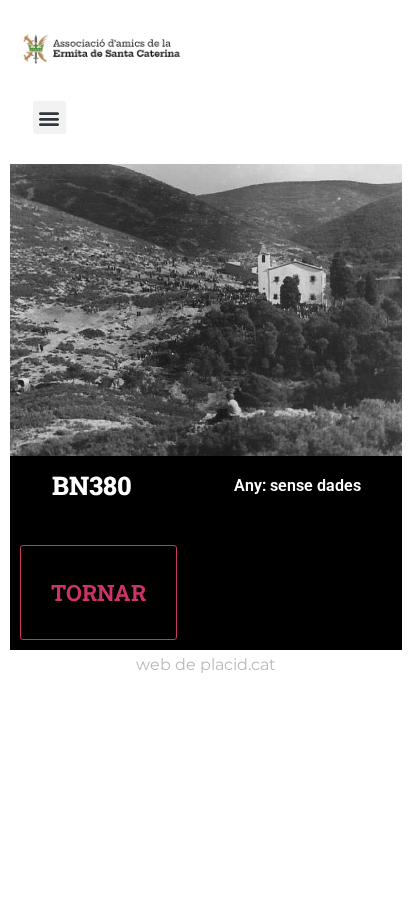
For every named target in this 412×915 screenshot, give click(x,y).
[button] (49, 117)
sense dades (315, 485)
